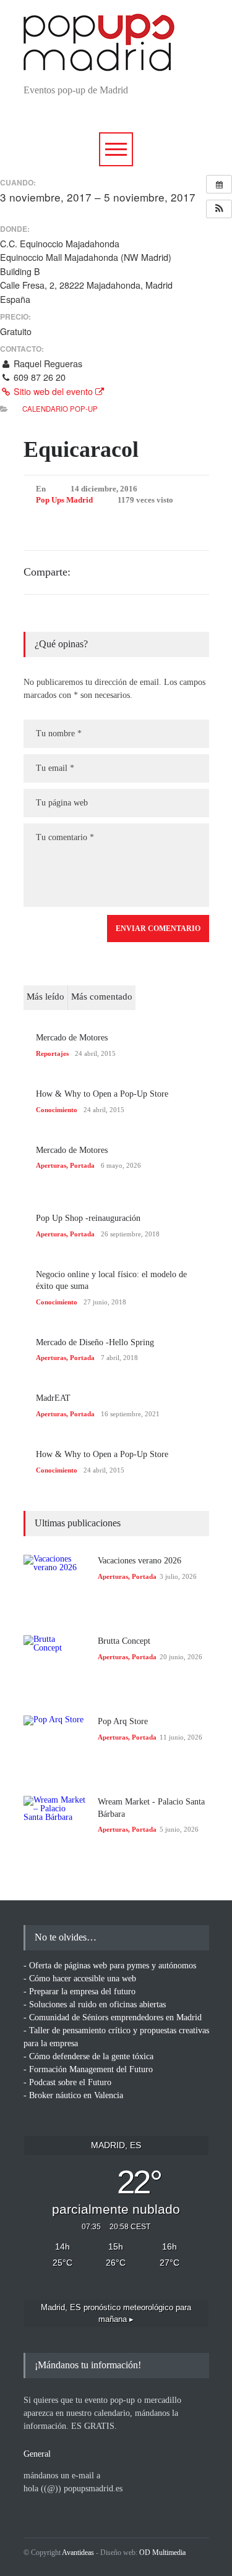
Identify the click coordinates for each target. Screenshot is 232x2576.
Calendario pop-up (60, 409)
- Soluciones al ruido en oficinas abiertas (95, 2004)
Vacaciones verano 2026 (140, 1561)
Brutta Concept (124, 1641)
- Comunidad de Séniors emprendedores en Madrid (113, 2017)
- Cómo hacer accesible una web (80, 1979)
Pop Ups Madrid (64, 500)
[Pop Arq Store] (54, 1746)
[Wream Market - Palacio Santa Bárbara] (54, 1827)
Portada (82, 1165)
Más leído (45, 997)
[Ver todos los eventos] (219, 184)
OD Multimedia (162, 2553)
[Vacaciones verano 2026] (54, 1586)
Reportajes (52, 1053)
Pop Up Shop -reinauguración (88, 1218)
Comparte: (47, 572)
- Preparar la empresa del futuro (79, 1992)
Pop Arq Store (123, 1721)
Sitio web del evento (53, 391)
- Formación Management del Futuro (88, 2069)
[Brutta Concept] (54, 1666)
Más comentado (102, 997)
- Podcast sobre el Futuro (67, 2082)
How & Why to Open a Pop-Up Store (102, 1094)
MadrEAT (53, 1398)
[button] (219, 209)
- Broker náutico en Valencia (73, 2095)
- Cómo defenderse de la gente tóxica (88, 2056)
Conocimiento (57, 1110)
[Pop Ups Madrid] (99, 61)
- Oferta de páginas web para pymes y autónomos (110, 1966)
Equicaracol (81, 449)
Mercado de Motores (72, 1038)
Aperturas (51, 1165)
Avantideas (78, 2553)
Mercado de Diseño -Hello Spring (95, 1342)
